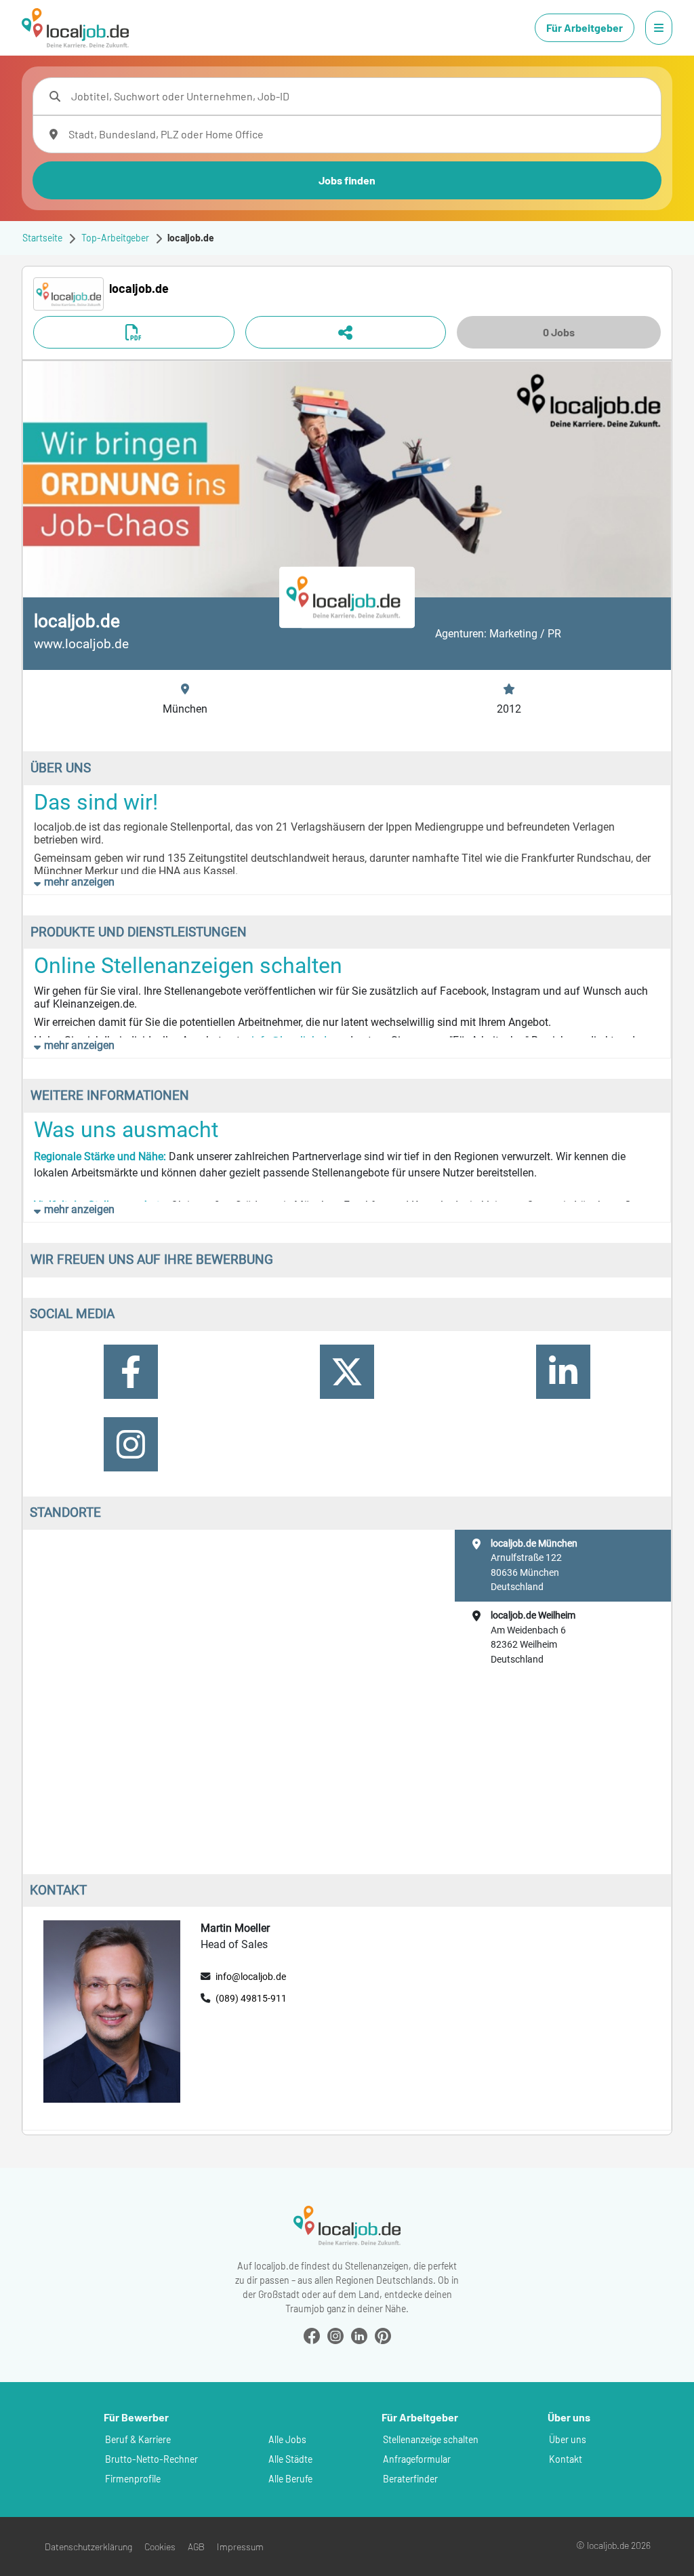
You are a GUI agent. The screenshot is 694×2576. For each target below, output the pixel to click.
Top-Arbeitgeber (115, 238)
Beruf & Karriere (138, 2439)
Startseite (42, 238)
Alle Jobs (287, 2439)
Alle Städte (290, 2459)
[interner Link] (75, 28)
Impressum (240, 2547)
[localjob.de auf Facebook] (312, 2334)
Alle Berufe (290, 2479)
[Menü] (659, 28)
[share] (346, 332)
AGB (196, 2547)
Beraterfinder (410, 2479)
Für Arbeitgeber (585, 27)
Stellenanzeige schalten (431, 2439)
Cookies (160, 2547)
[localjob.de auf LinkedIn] (359, 2334)
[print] (134, 332)
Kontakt (566, 2459)
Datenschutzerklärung (88, 2547)
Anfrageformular (417, 2459)
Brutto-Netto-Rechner (151, 2459)
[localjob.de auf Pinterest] (383, 2334)
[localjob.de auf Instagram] (335, 2334)
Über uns (568, 2439)
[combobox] (361, 96)
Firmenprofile (133, 2479)
